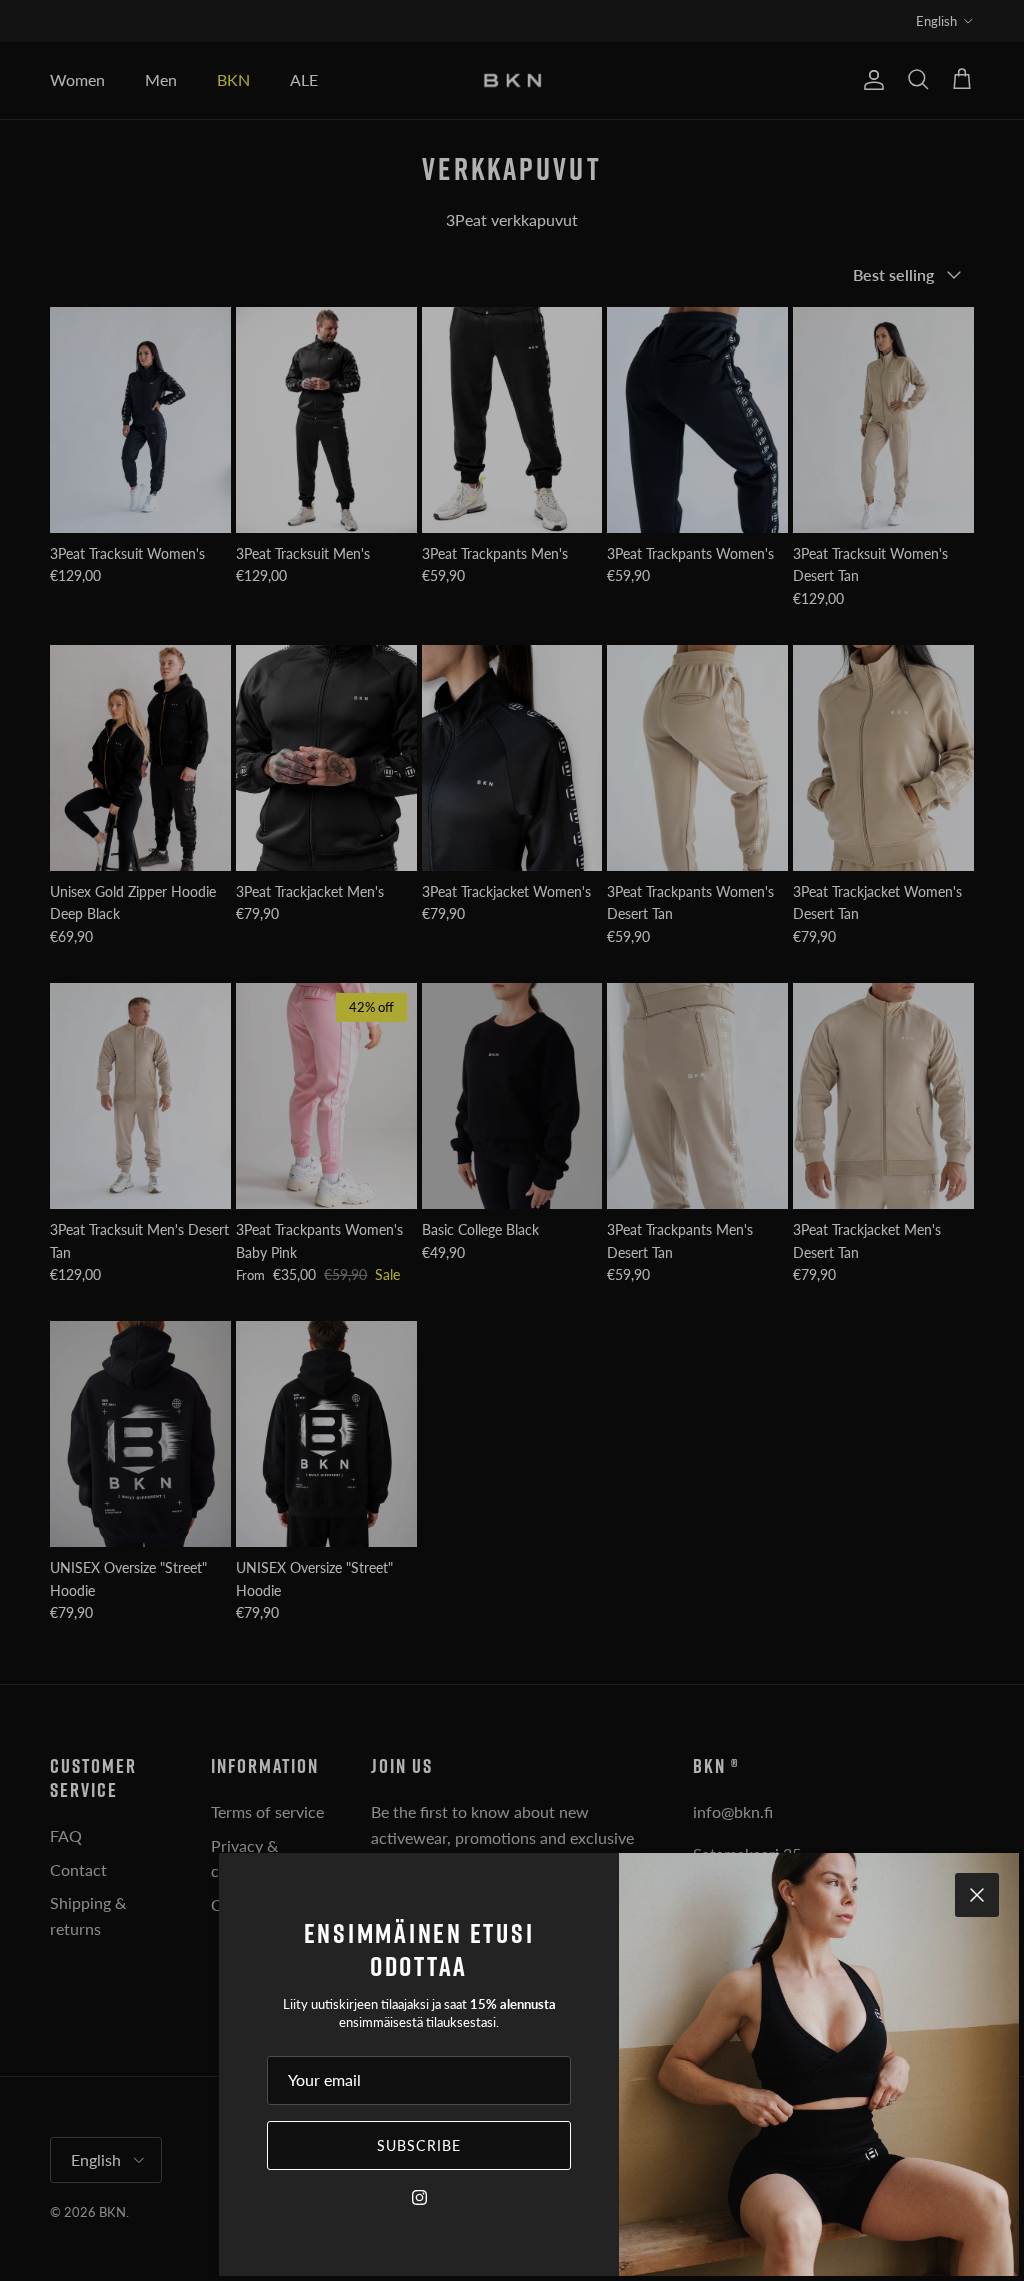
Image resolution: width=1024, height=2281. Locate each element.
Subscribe (419, 2145)
